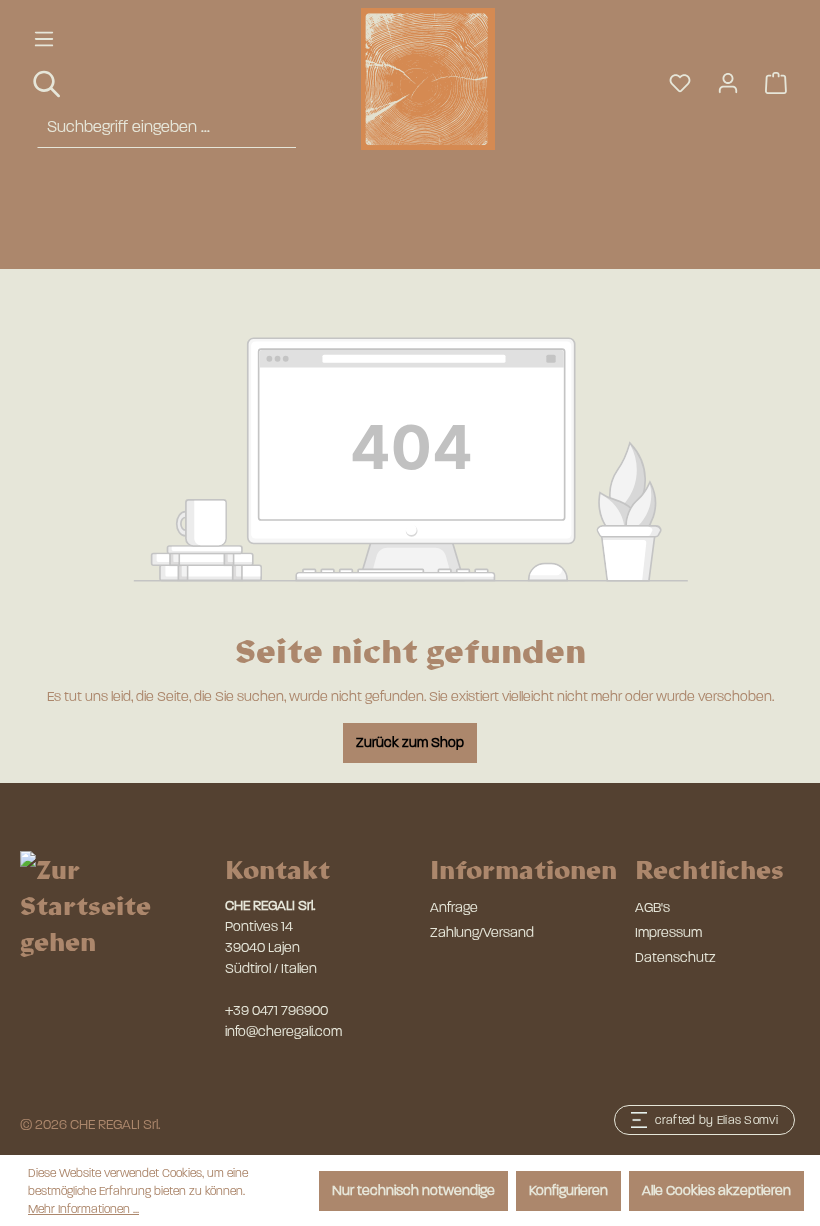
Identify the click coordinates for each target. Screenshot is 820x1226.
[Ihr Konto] (728, 83)
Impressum (668, 932)
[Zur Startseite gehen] (400, 79)
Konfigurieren (568, 1190)
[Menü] (44, 39)
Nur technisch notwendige (413, 1190)
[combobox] (166, 127)
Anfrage (454, 907)
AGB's (652, 907)
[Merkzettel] (680, 83)
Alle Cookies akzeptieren (716, 1190)
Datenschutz (675, 957)
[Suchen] (48, 84)
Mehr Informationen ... (83, 1209)
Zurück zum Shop (410, 742)
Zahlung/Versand (482, 932)
